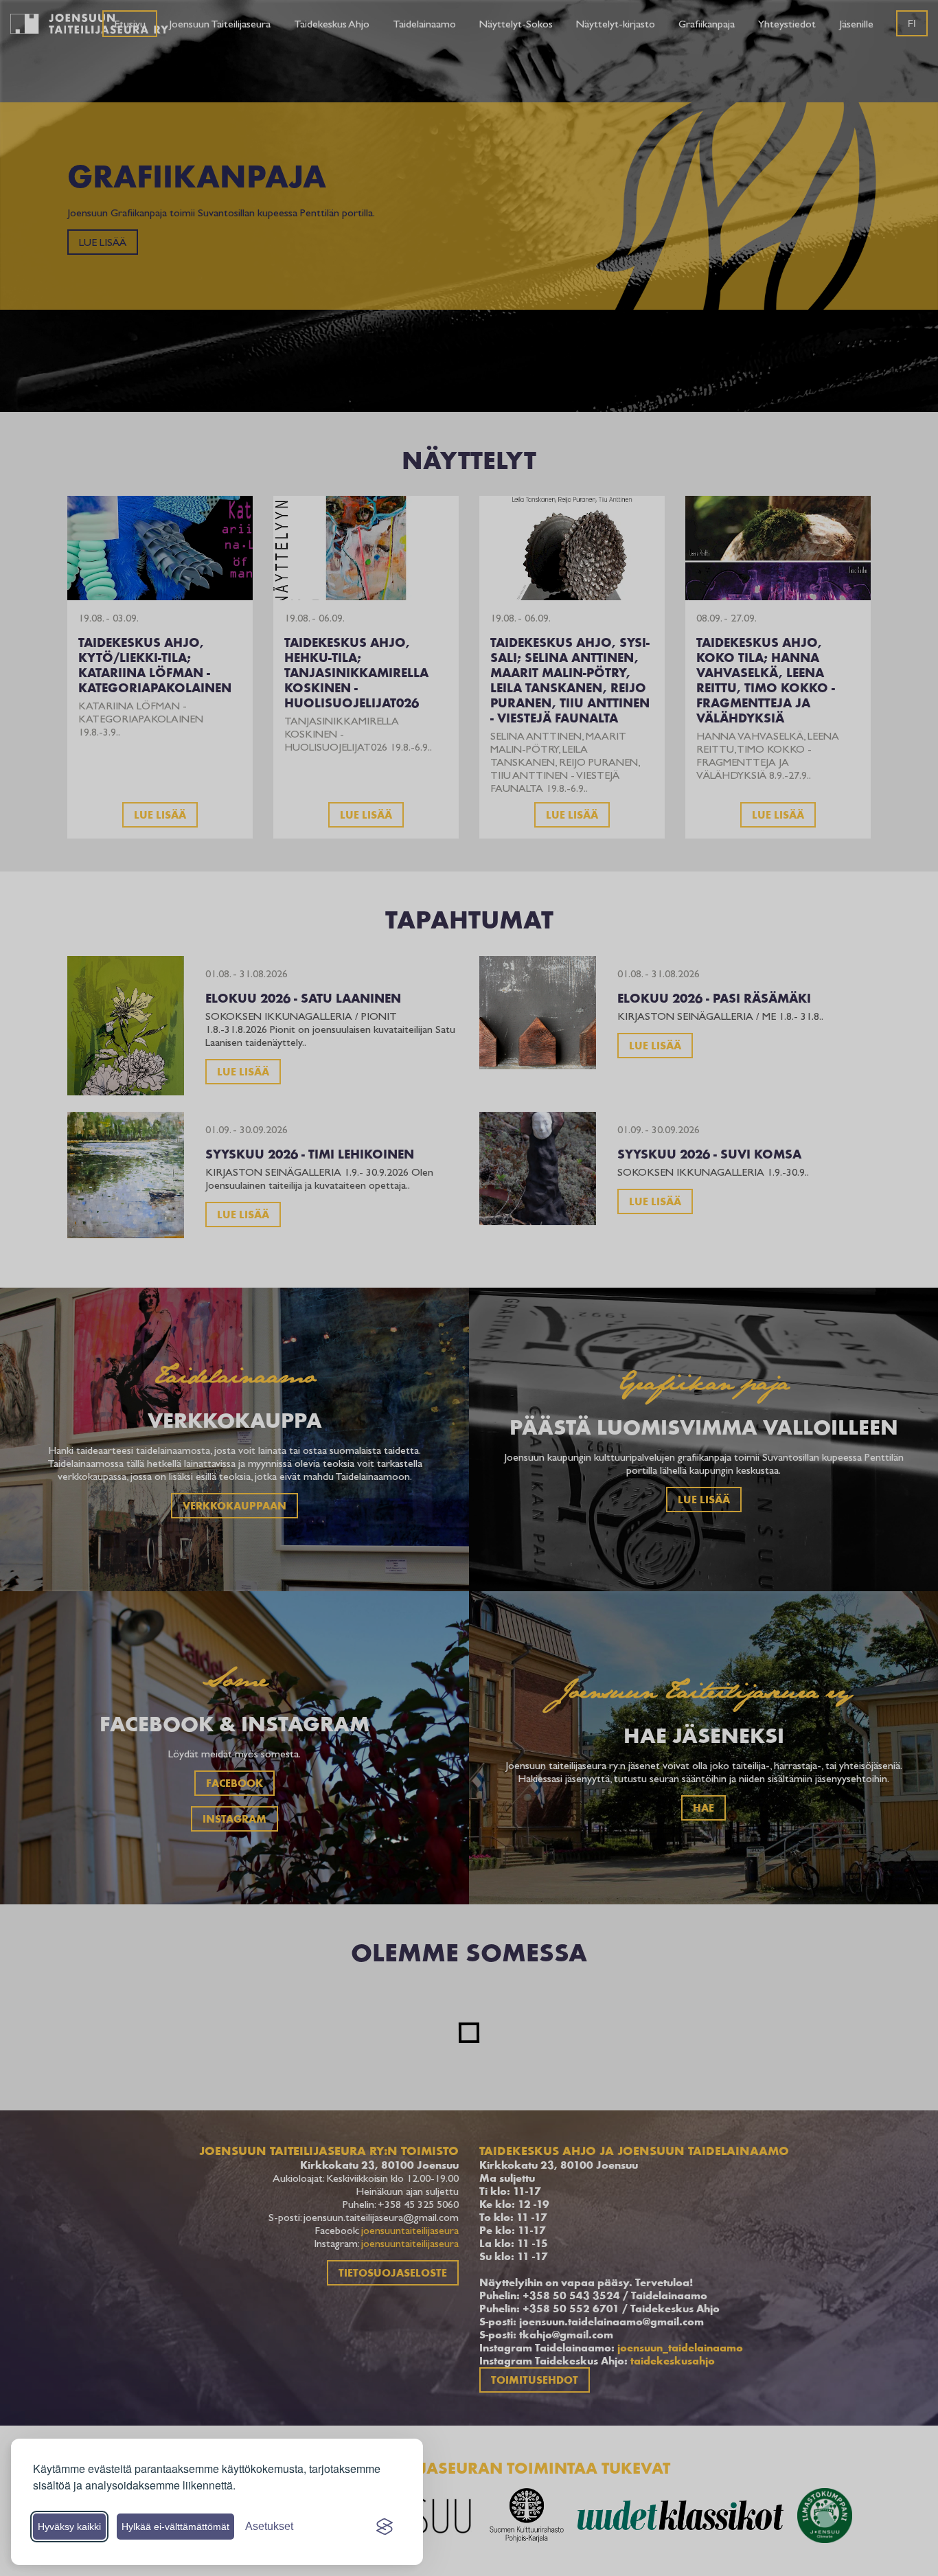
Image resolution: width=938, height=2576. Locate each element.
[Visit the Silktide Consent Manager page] (385, 2527)
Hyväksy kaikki (69, 2527)
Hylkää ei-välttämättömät (175, 2527)
